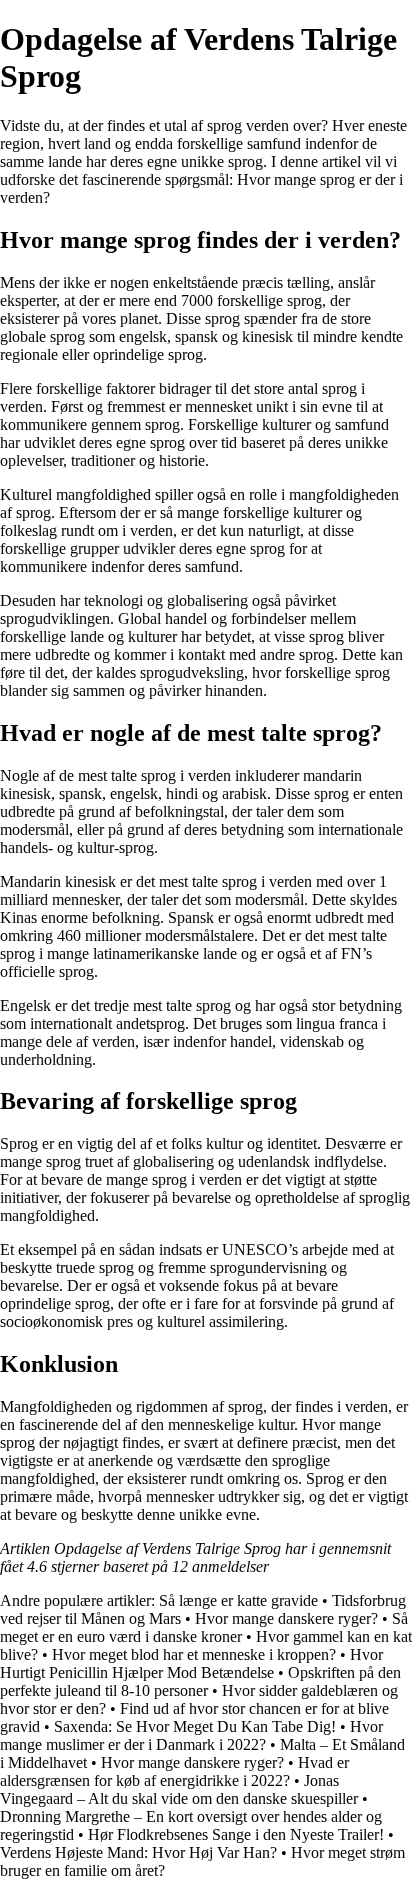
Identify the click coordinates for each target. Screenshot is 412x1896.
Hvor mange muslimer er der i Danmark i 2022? (191, 1735)
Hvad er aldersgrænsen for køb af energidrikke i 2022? (174, 1771)
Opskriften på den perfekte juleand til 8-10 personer (200, 1681)
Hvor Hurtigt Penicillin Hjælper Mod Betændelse (191, 1663)
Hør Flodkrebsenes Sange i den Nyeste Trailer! (236, 1834)
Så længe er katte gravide (238, 1600)
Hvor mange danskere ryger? (286, 1618)
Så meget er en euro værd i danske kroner (204, 1627)
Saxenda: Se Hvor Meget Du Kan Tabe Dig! (195, 1726)
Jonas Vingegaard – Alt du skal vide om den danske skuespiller (179, 1789)
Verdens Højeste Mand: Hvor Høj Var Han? (138, 1852)
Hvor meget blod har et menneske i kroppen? (194, 1654)
